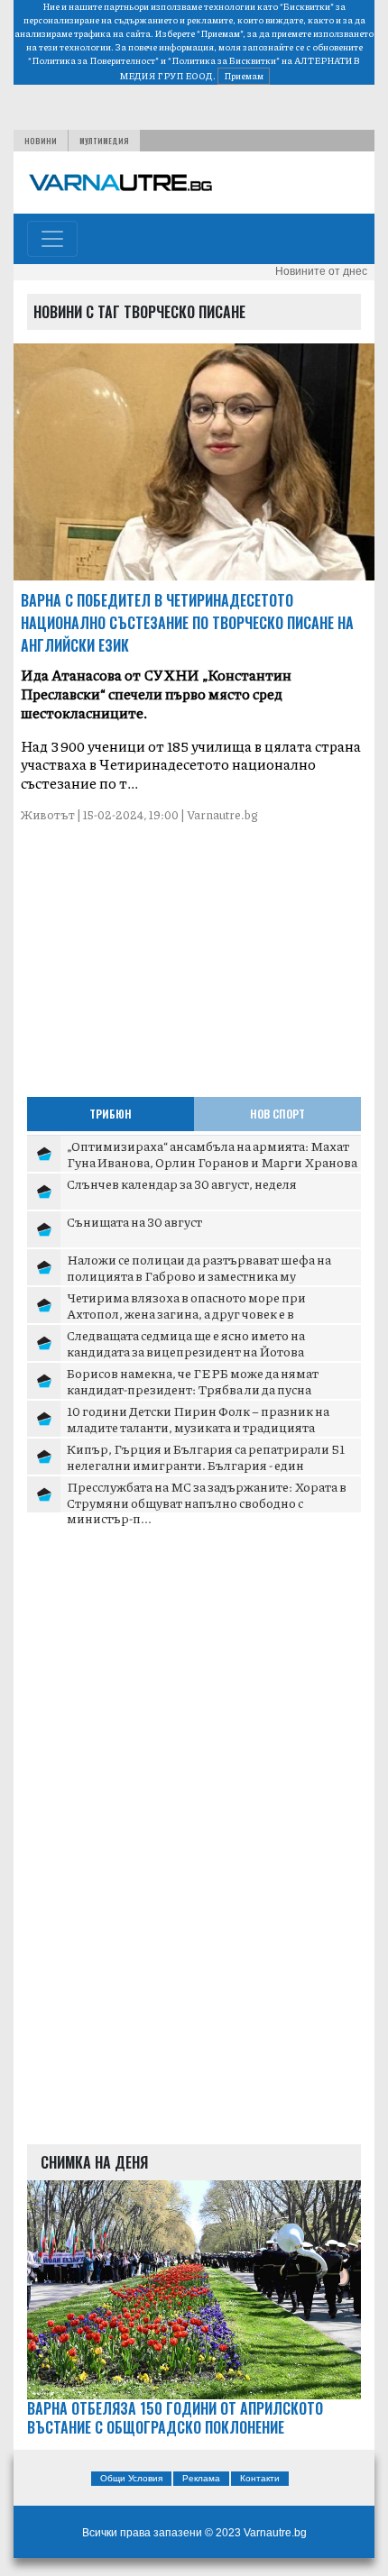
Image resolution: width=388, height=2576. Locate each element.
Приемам (244, 76)
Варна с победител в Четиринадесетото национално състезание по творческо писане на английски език (187, 623)
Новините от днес (321, 271)
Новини (41, 141)
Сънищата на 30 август (134, 1221)
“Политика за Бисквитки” (224, 60)
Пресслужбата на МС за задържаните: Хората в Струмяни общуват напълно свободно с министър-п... (207, 1502)
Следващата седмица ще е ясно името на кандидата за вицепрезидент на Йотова (186, 1343)
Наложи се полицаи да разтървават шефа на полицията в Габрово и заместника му (199, 1267)
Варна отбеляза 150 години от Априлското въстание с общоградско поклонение (175, 2418)
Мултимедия (104, 141)
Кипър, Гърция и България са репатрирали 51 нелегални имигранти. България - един (206, 1457)
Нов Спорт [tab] (277, 1114)
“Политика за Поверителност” (93, 60)
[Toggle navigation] (52, 239)
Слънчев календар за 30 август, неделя (182, 1183)
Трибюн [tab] (111, 1114)
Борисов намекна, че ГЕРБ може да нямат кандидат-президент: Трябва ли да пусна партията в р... (193, 1388)
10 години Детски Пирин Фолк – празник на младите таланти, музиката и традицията (198, 1419)
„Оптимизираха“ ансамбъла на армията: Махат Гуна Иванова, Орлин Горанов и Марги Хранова (212, 1154)
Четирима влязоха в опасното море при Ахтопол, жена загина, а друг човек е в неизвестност (186, 1313)
